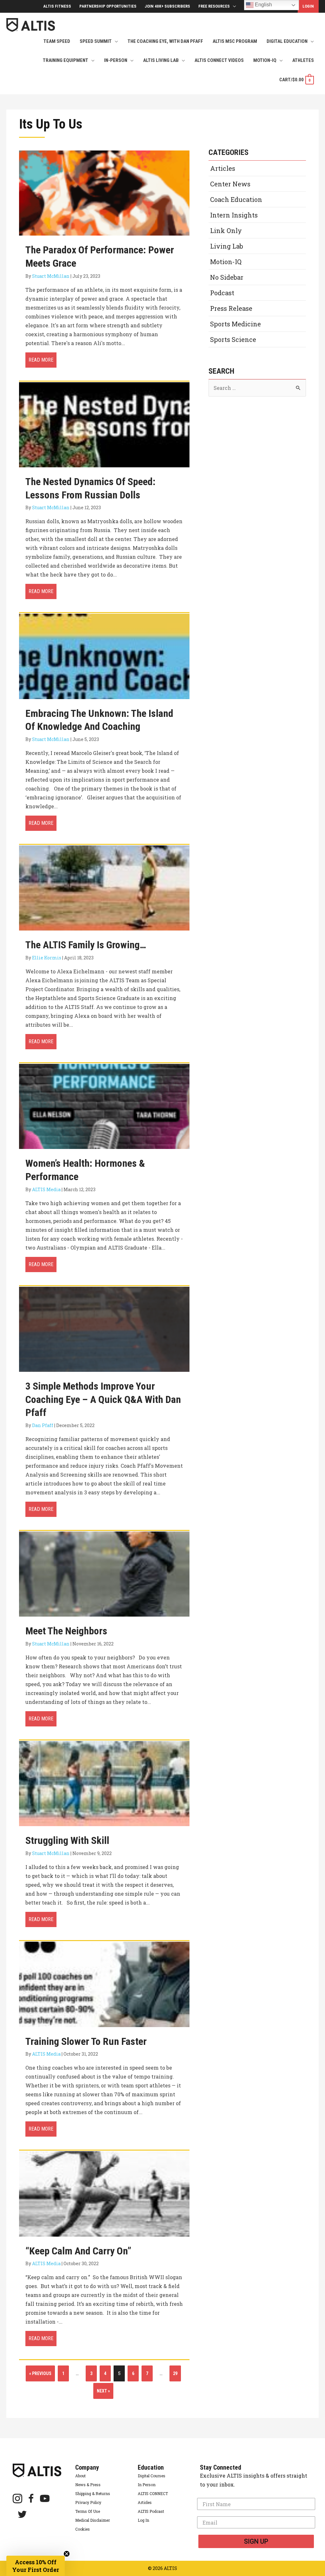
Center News (230, 184)
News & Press (88, 2485)
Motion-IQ (226, 262)
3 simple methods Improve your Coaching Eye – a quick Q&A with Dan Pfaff (103, 1399)
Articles (223, 168)
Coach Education (236, 199)
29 (175, 2373)
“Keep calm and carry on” (78, 2251)
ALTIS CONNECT (153, 2493)
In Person (147, 2485)
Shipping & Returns (93, 2493)
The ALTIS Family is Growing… (86, 945)
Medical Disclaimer (93, 2520)
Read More (43, 360)
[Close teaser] (67, 2554)
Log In (143, 2520)
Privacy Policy (88, 2502)
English (263, 5)
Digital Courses (152, 2476)
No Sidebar (227, 277)
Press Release (231, 308)
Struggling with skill (67, 1840)
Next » (103, 2391)
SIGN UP (256, 2541)
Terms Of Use (88, 2511)
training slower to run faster (86, 2041)
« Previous (40, 2373)
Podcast (222, 293)
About (80, 2476)
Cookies (83, 2529)
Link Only (226, 230)
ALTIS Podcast (151, 2511)
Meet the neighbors (66, 1631)
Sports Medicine (235, 324)
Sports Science (233, 339)
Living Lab (227, 246)
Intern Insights (234, 215)
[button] (36, 2566)
